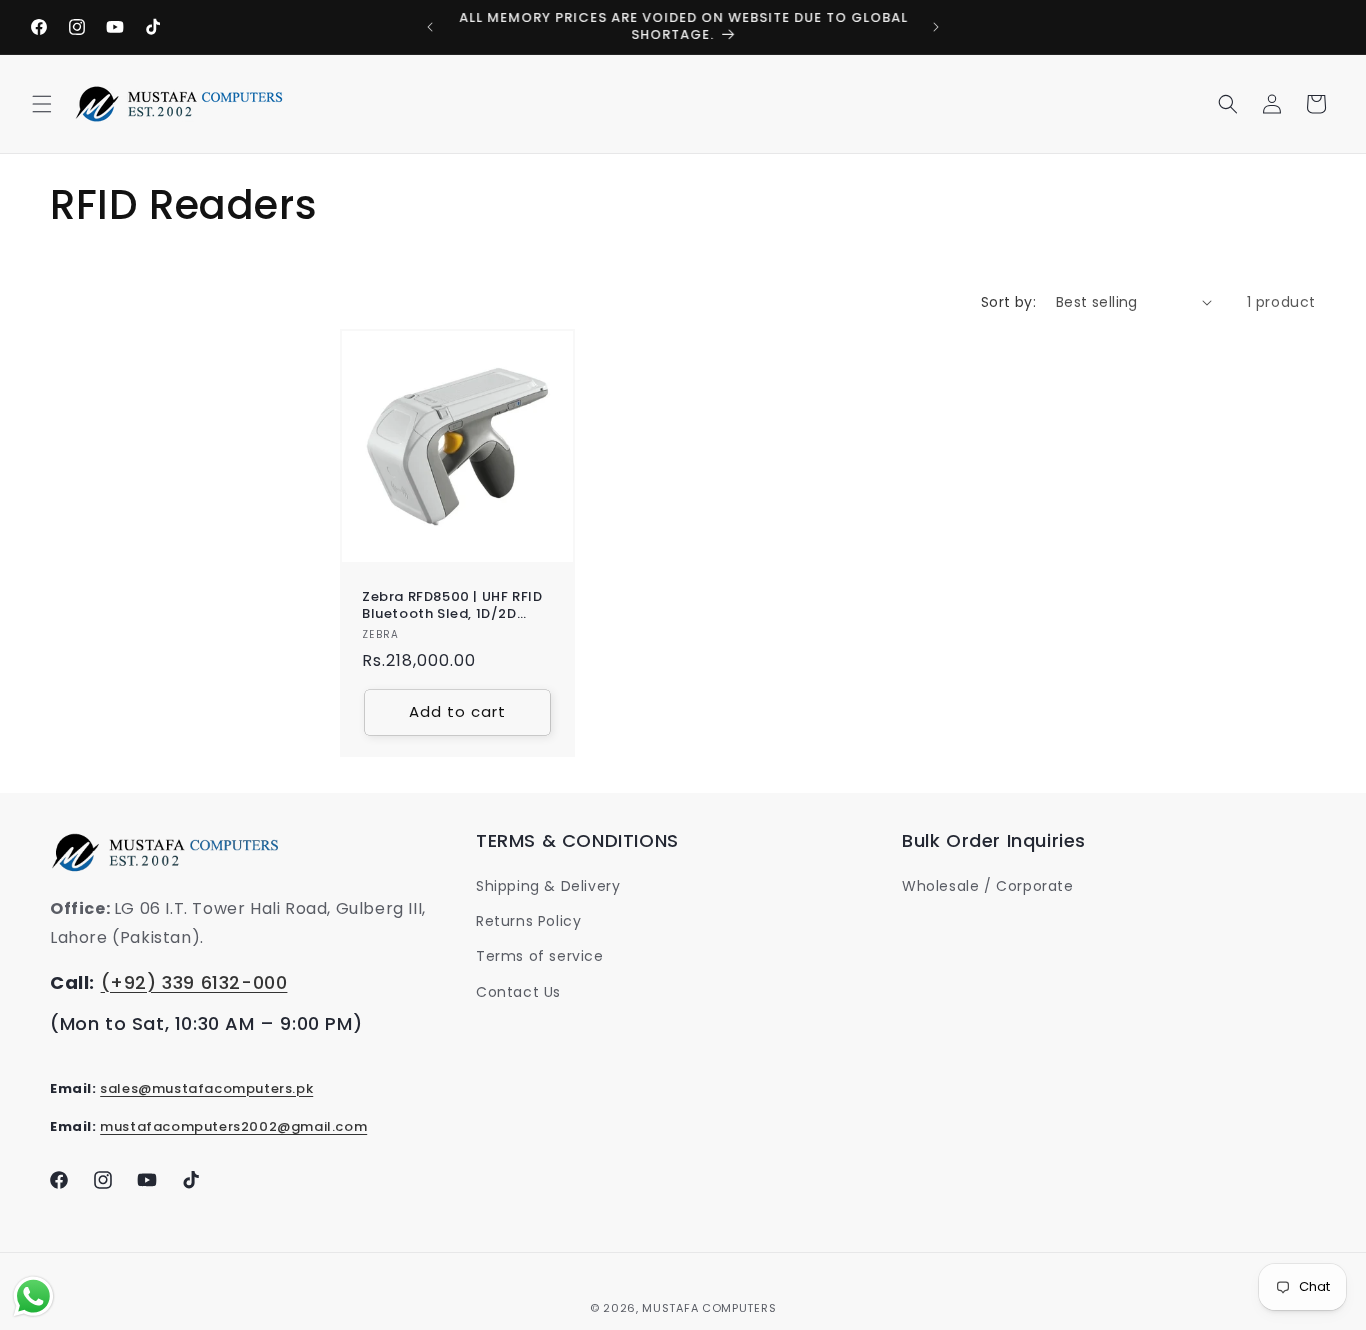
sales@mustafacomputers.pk (206, 1088)
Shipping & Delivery (548, 886)
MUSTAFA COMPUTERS (709, 1308)
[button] (42, 104)
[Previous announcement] (430, 27)
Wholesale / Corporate (988, 886)
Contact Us (518, 992)
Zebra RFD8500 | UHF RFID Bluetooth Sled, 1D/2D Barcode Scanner (452, 606)
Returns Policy (528, 921)
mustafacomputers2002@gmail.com (233, 1126)
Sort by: (1008, 302)
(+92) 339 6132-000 (194, 982)
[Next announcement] (936, 27)
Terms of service (540, 956)
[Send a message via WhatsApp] (33, 1296)
